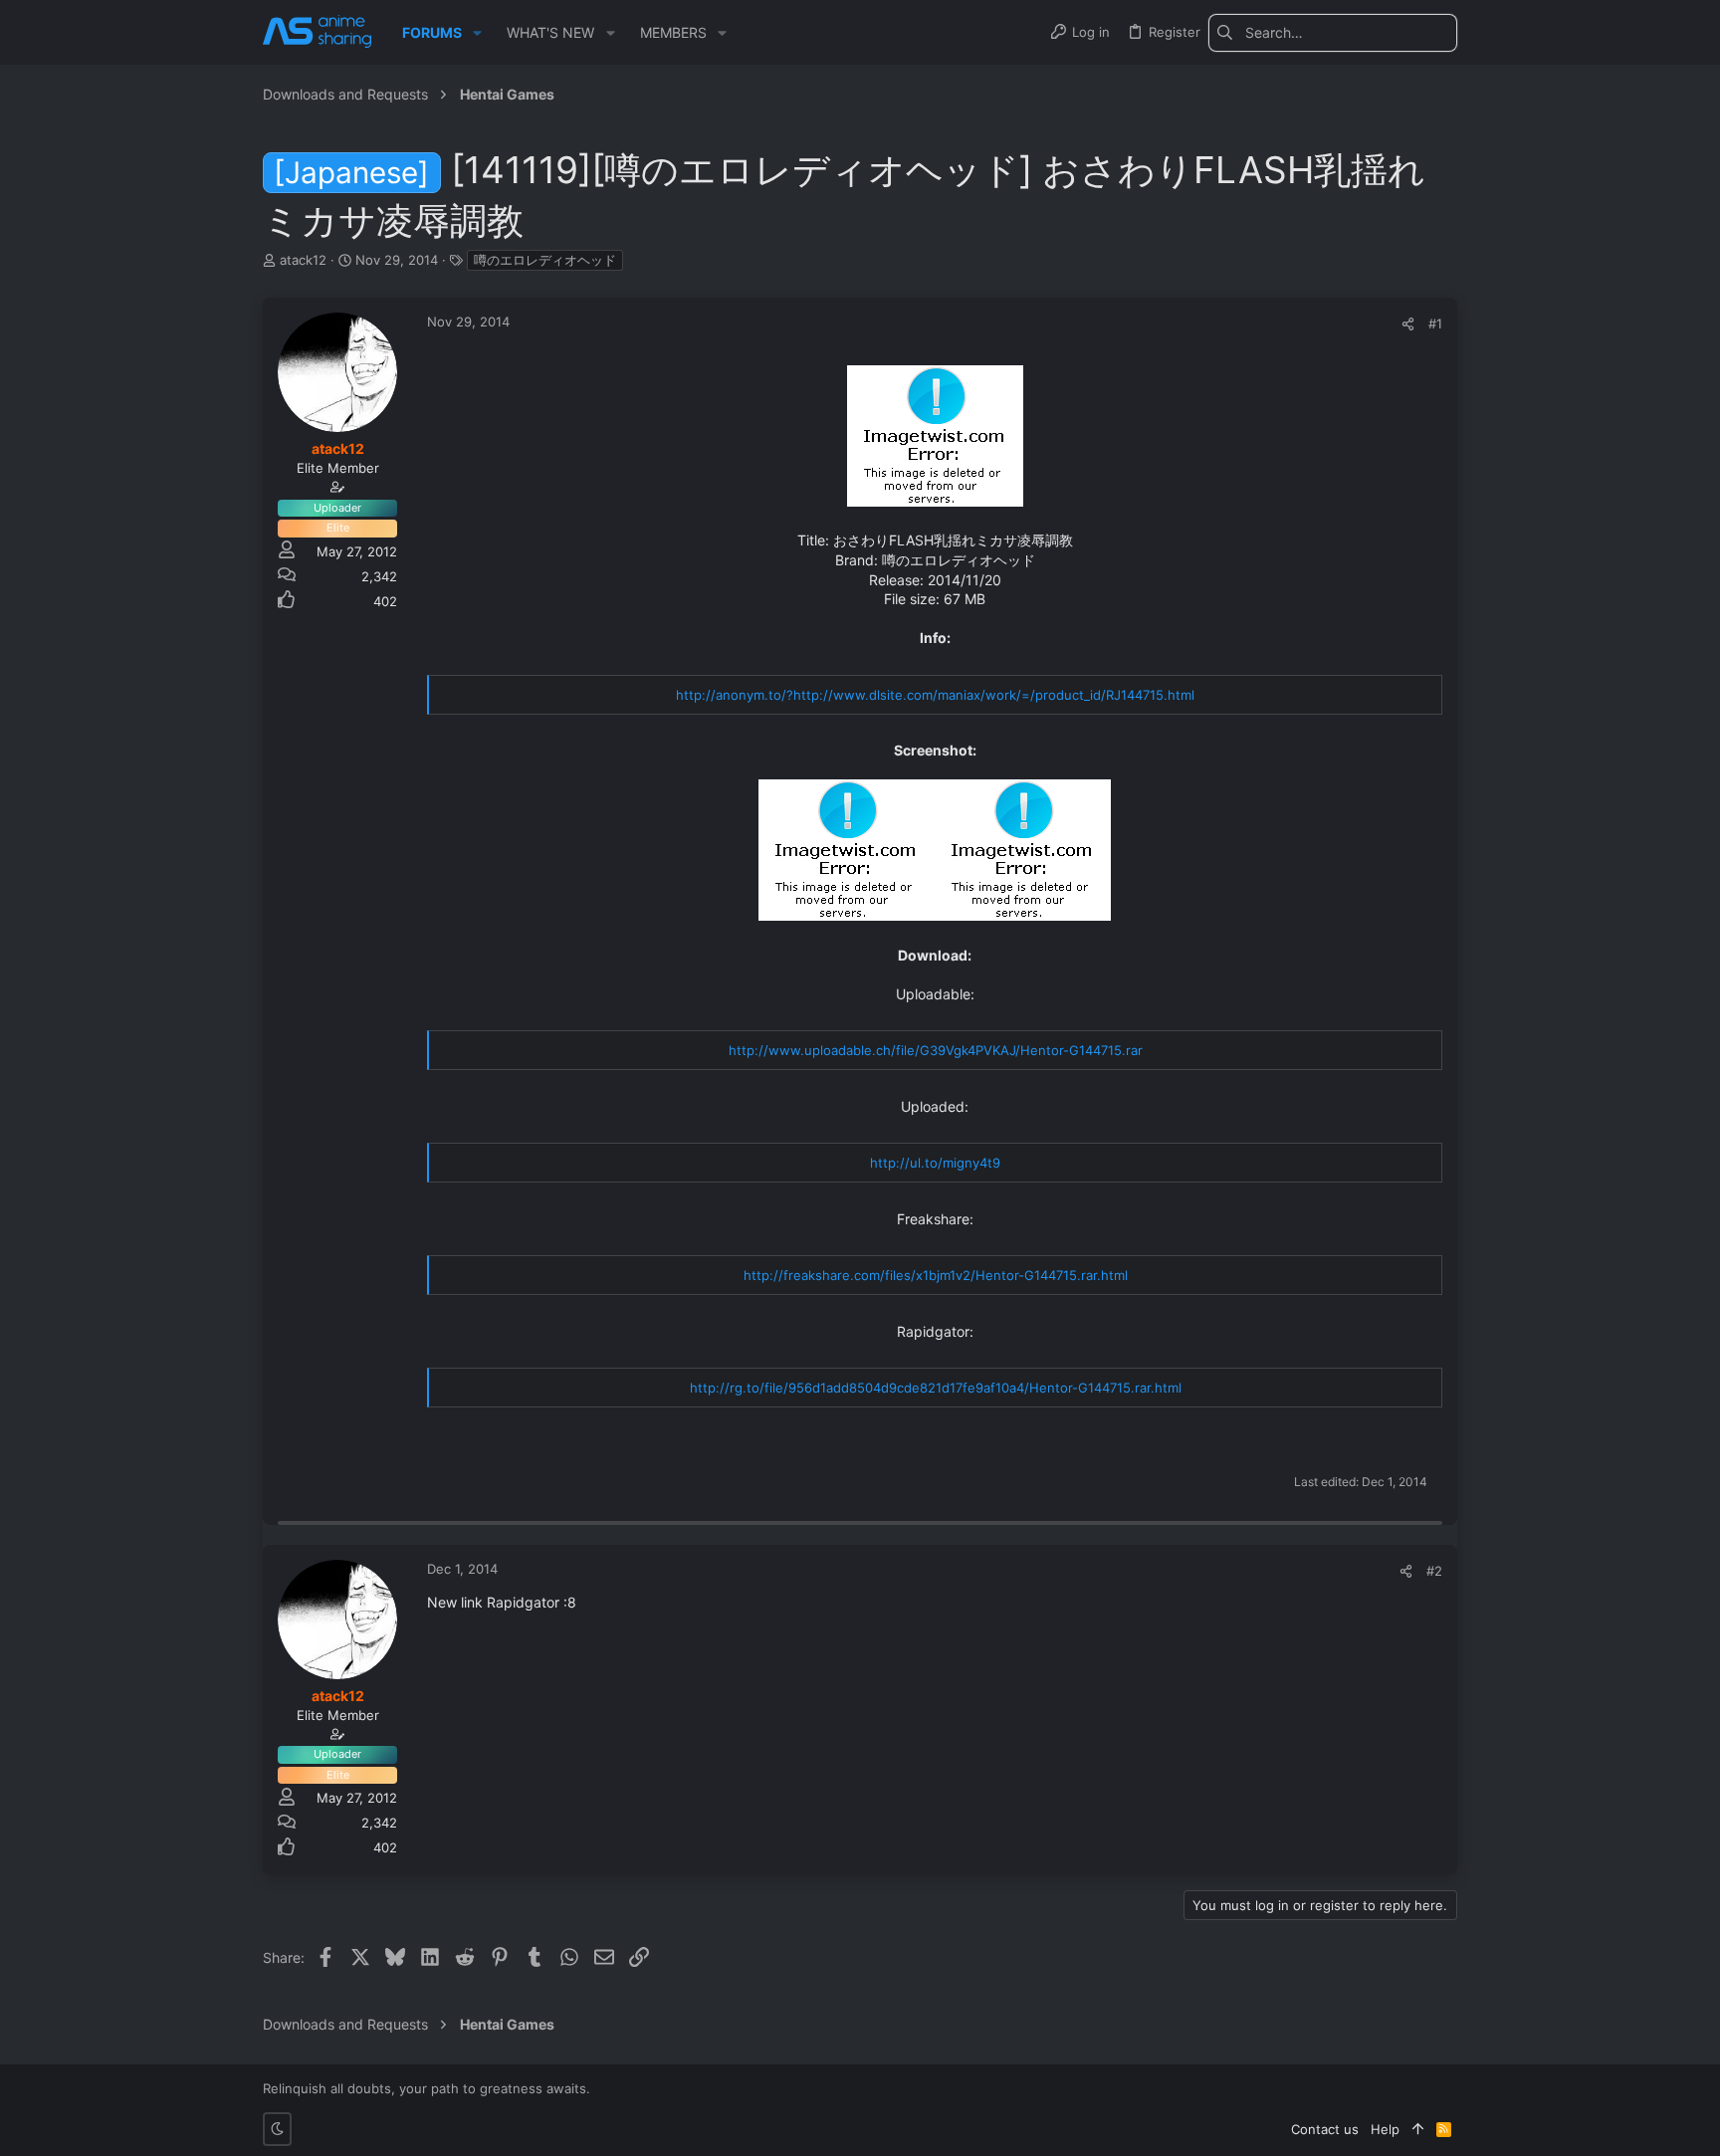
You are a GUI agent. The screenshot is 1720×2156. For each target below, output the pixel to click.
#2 (1434, 1571)
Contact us (1325, 2129)
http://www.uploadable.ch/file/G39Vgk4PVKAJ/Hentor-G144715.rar (936, 1050)
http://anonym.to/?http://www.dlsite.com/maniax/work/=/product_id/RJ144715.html (935, 695)
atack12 (303, 260)
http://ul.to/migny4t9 (935, 1163)
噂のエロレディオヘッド (545, 260)
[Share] (1408, 324)
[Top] (1418, 2129)
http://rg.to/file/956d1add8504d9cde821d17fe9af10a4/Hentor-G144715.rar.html (936, 1388)
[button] (477, 33)
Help (1385, 2129)
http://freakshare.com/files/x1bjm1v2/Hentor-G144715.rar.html (936, 1275)
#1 (1435, 323)
